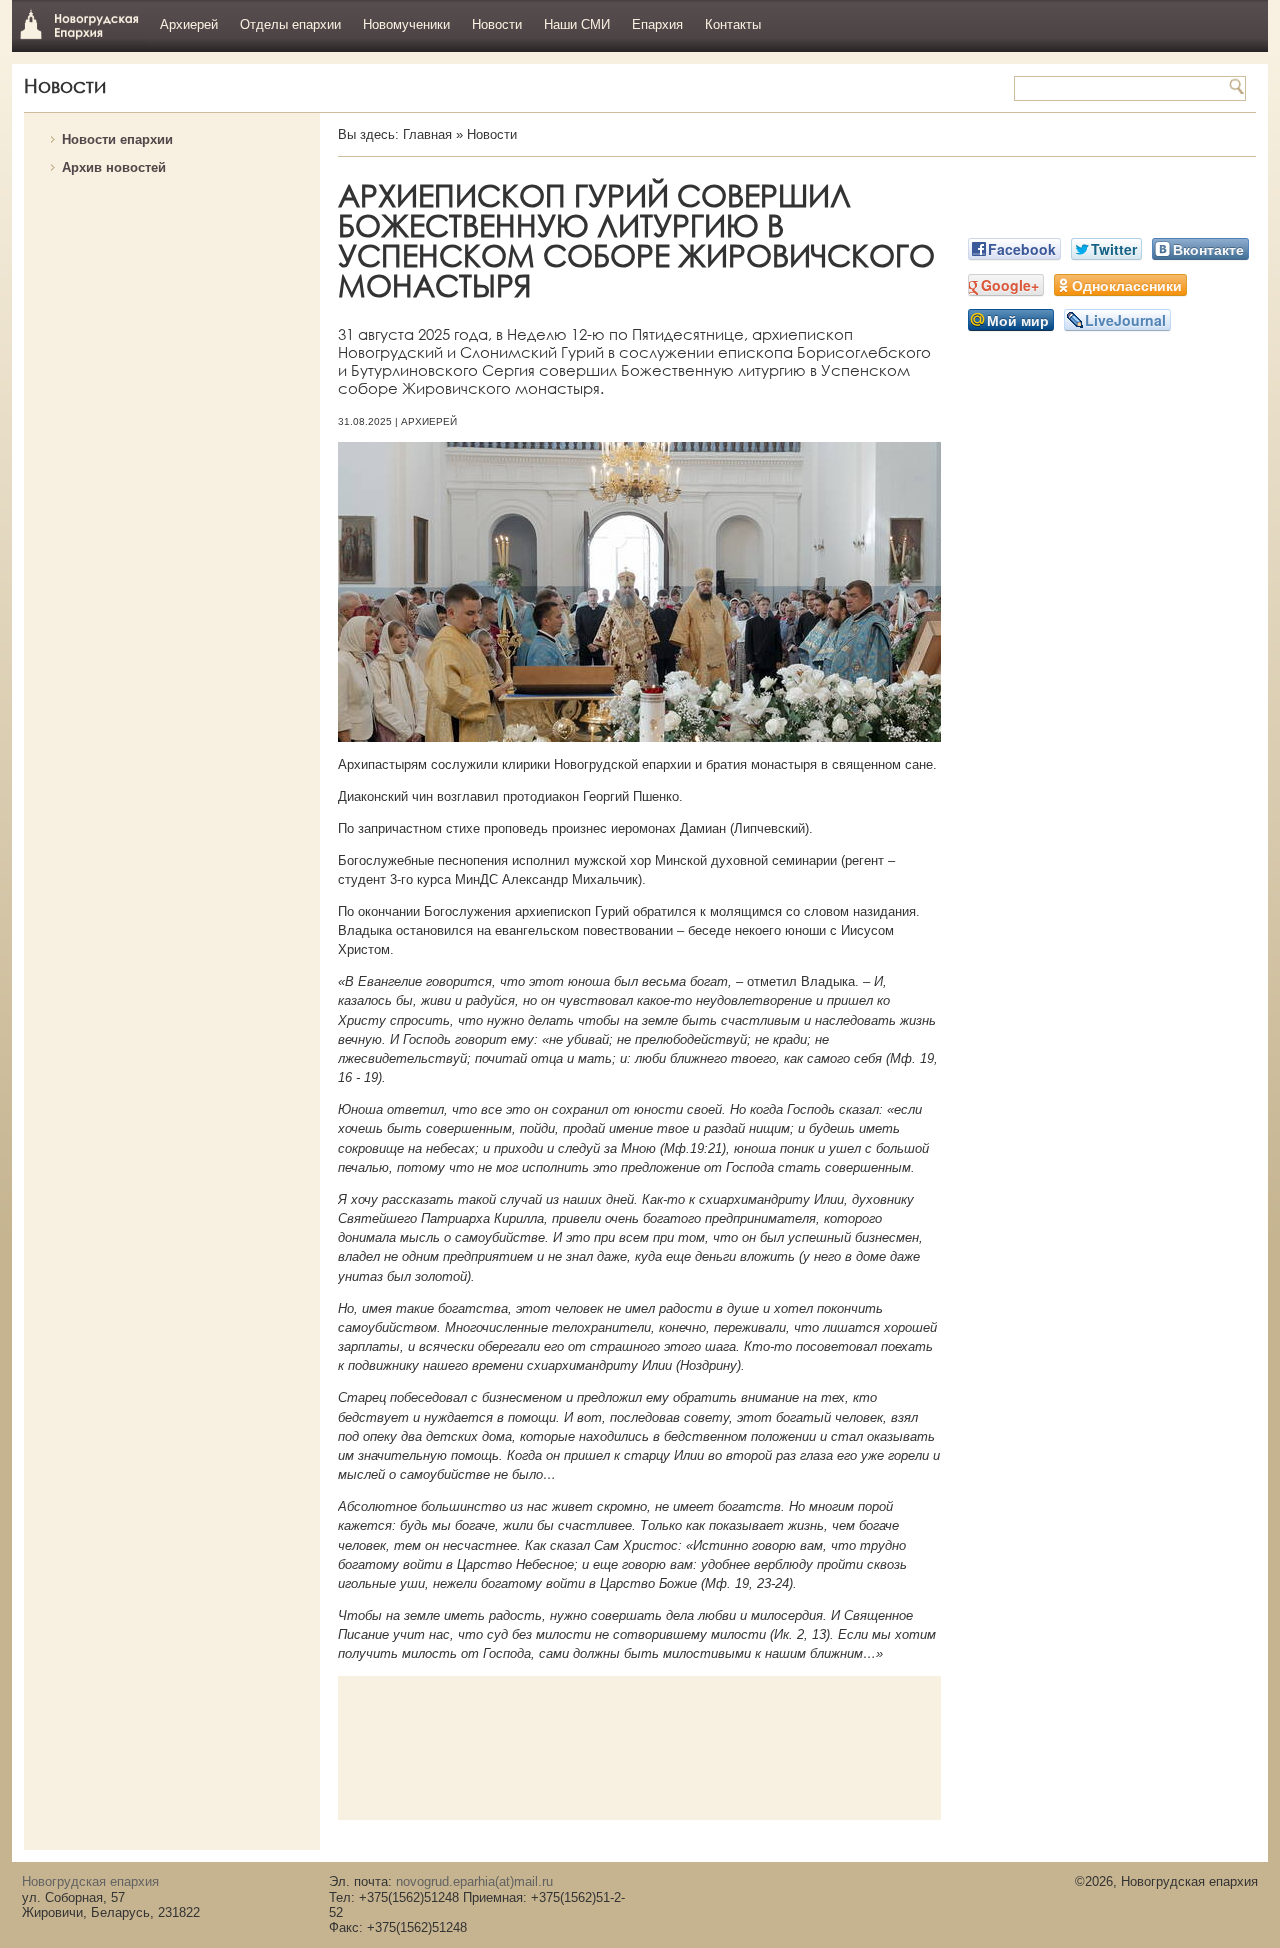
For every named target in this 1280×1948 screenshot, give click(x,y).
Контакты (733, 24)
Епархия (657, 24)
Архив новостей (114, 167)
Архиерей (189, 24)
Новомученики (406, 24)
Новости (497, 24)
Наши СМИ (577, 24)
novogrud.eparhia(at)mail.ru (474, 1881)
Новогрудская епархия (79, 23)
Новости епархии (117, 139)
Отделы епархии (290, 24)
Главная (427, 134)
